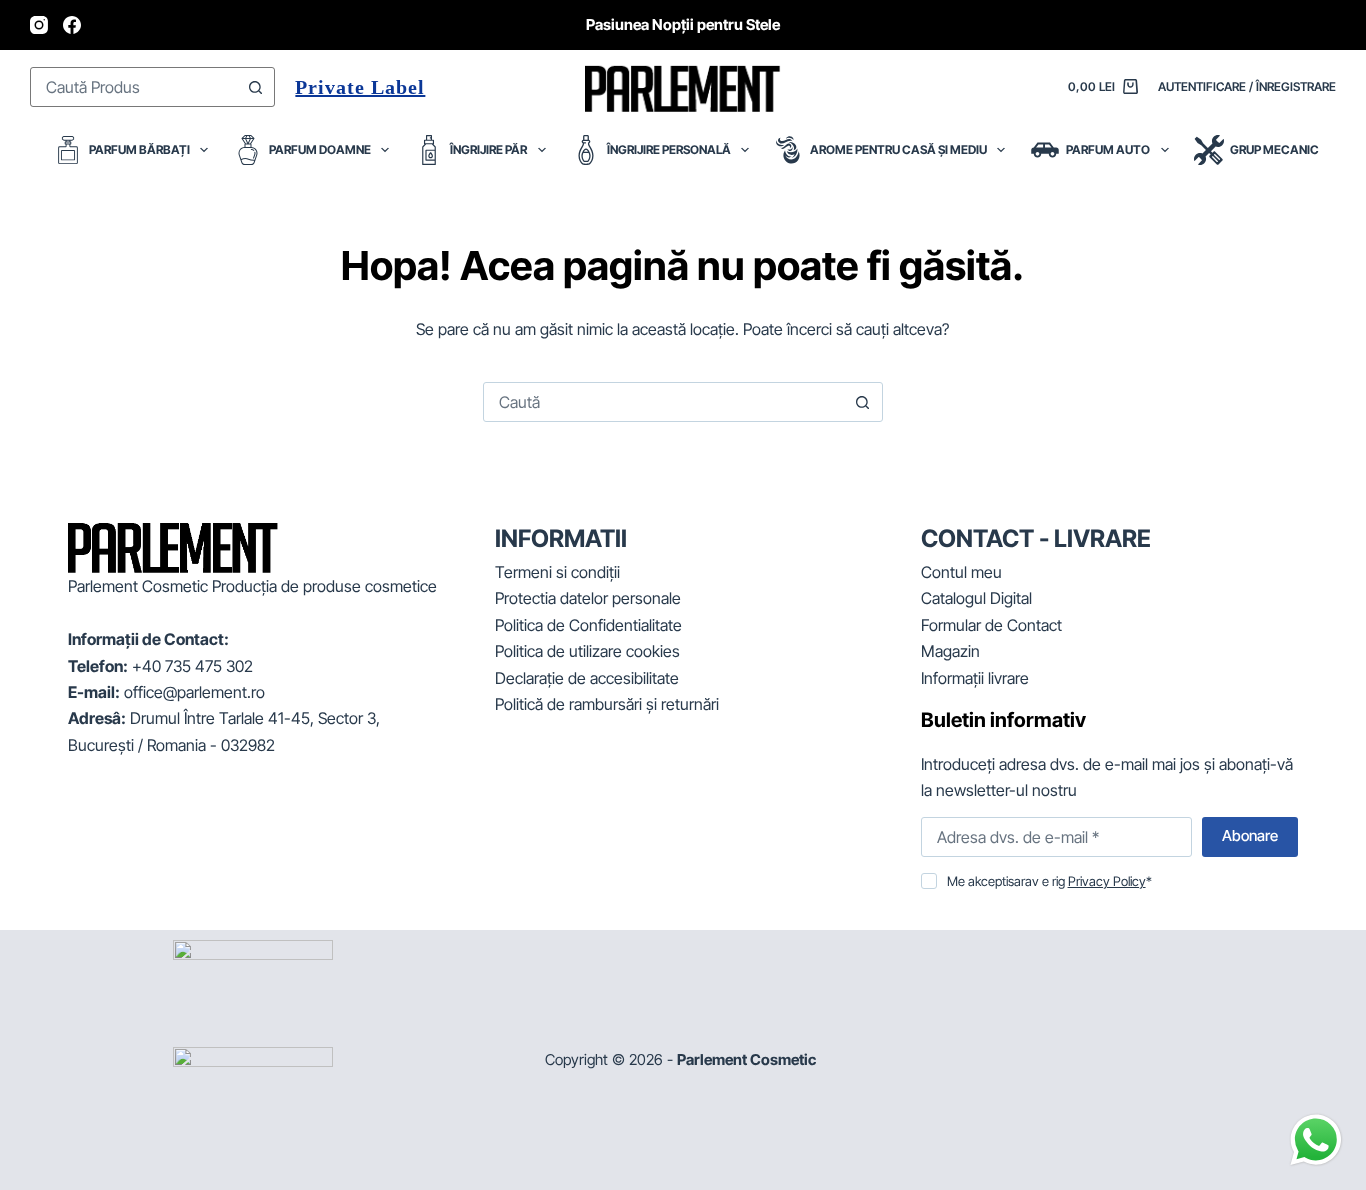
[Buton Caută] (255, 87)
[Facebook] (72, 25)
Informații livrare (975, 678)
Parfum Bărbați (139, 149)
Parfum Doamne (320, 149)
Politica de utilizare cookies (587, 651)
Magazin (950, 651)
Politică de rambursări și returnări (607, 704)
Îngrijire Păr (488, 149)
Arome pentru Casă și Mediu (898, 149)
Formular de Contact (991, 625)
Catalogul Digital (976, 598)
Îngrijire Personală (669, 149)
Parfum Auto (1108, 149)
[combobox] (133, 87)
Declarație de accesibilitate (587, 678)
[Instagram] (39, 25)
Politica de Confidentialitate (588, 625)
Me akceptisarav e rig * (1049, 881)
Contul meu (961, 572)
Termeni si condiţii (557, 572)
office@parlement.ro (194, 692)
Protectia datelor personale (588, 598)
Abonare (1250, 835)
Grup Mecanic (1274, 149)
